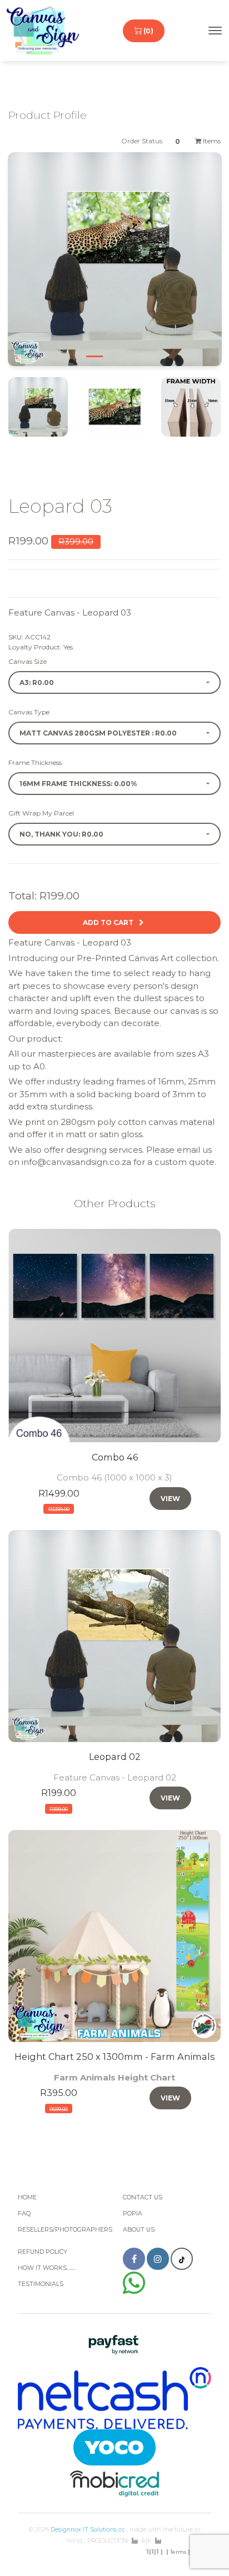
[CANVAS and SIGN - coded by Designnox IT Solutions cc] (43, 31)
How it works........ (47, 2268)
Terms (178, 2552)
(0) (148, 31)
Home (27, 2197)
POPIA (133, 2214)
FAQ (24, 2214)
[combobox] (114, 682)
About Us (139, 2230)
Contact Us (143, 2197)
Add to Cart (110, 922)
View (170, 1499)
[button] (30, 268)
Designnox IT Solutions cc (88, 2530)
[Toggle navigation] (215, 31)
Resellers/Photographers (65, 2230)
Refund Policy (43, 2252)
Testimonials (41, 2284)
